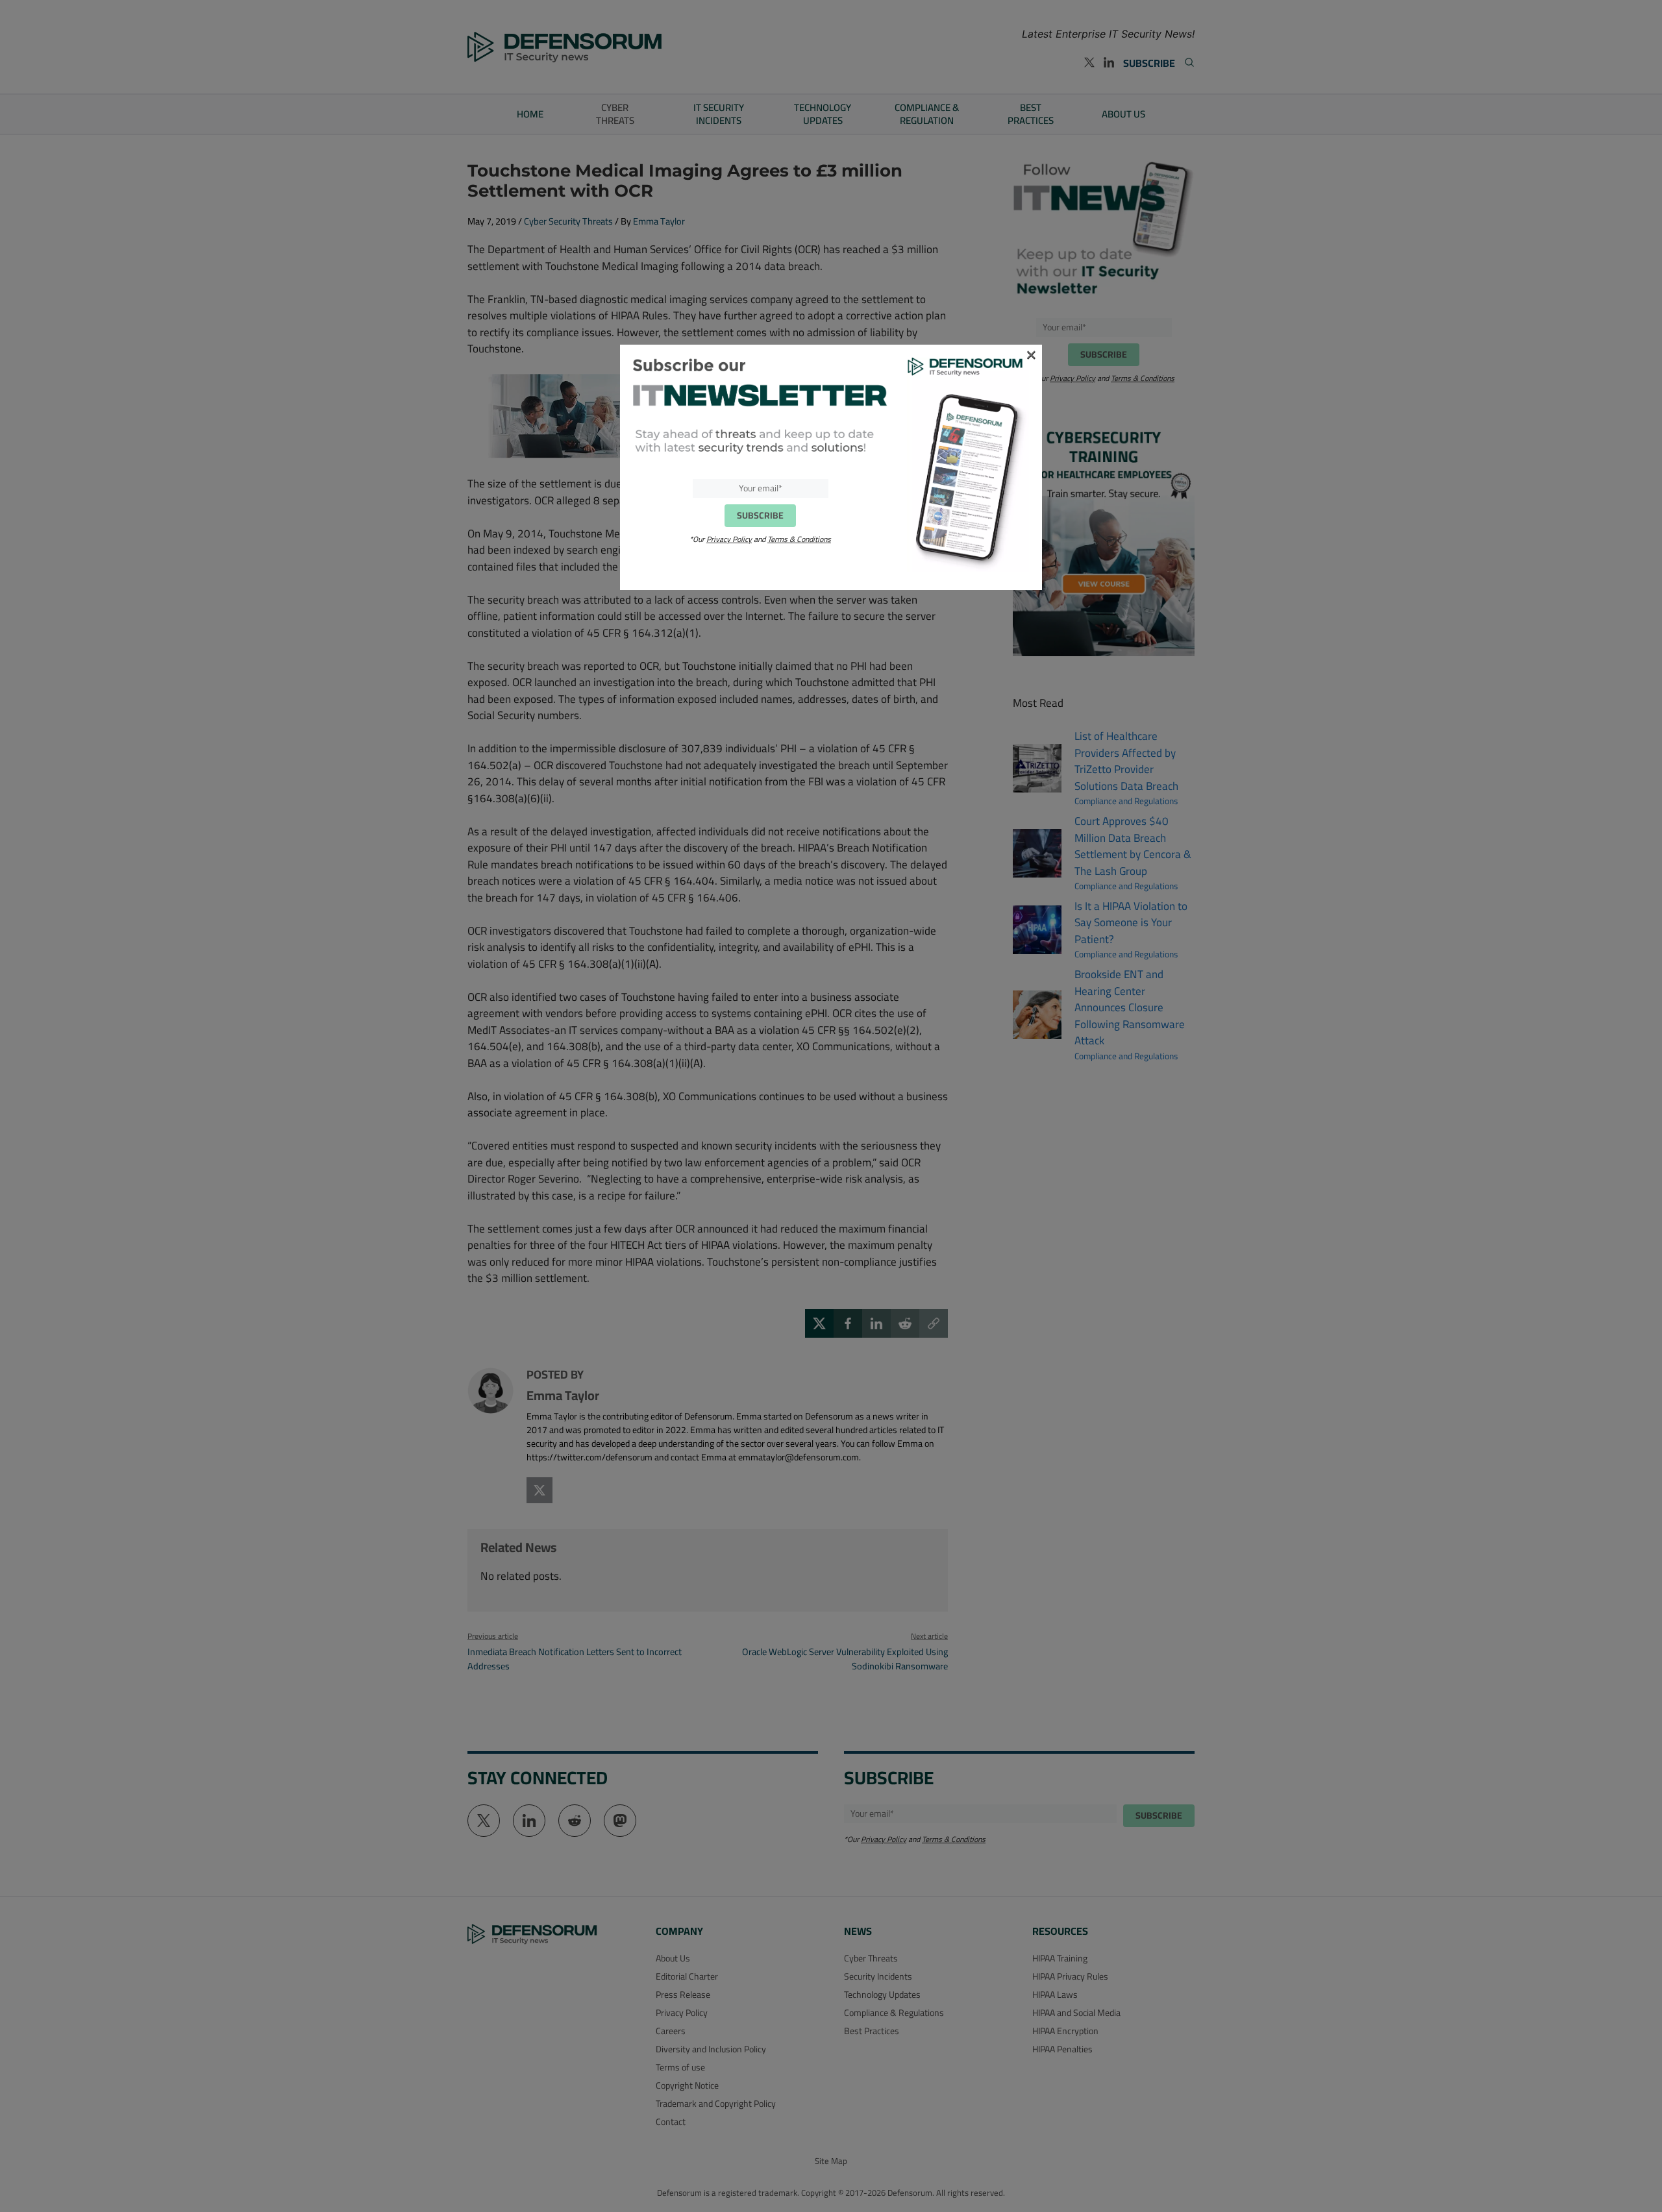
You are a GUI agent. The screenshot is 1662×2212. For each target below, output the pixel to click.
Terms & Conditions (799, 539)
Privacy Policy (729, 539)
